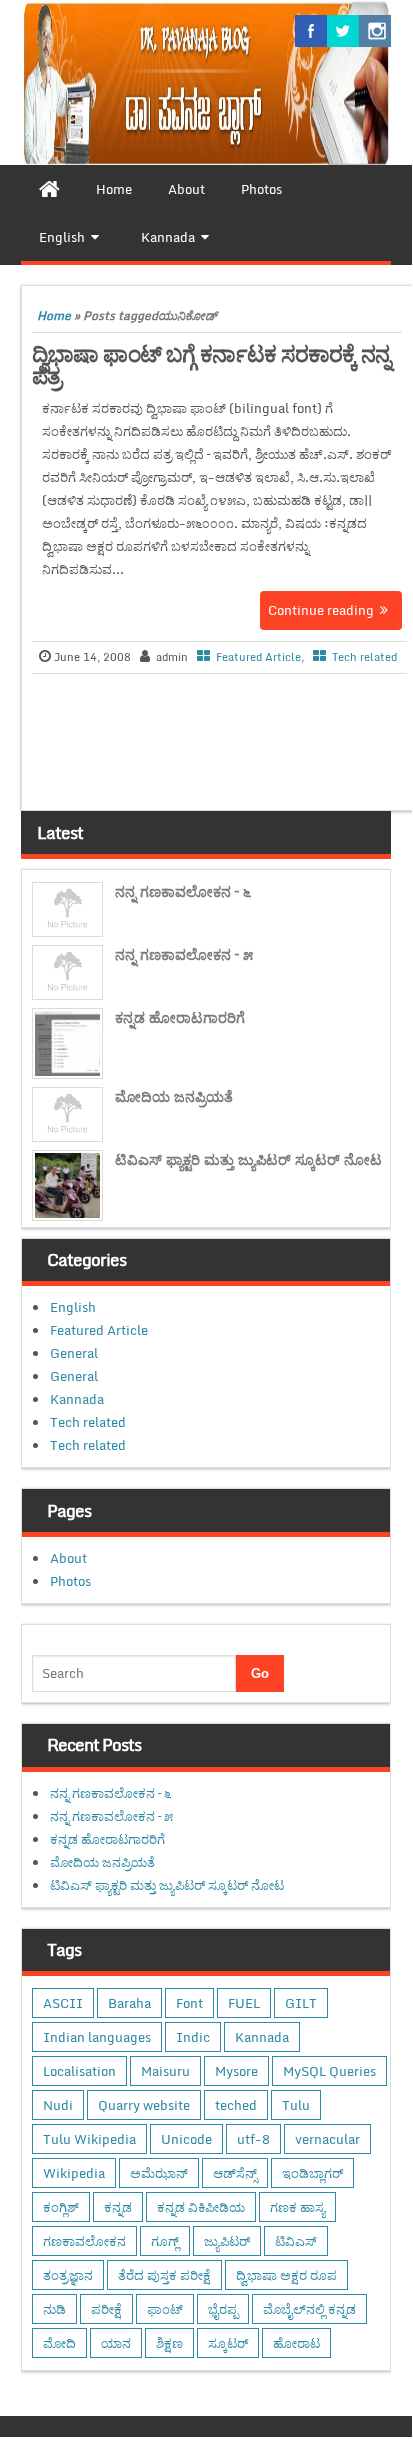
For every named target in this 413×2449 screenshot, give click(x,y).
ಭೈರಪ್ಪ (223, 2309)
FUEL (244, 2003)
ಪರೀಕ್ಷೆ (106, 2309)
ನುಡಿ (54, 2309)
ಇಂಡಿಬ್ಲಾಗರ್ (312, 2173)
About (68, 1558)
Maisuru (165, 2071)
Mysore (236, 2071)
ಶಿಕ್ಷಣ (169, 2343)
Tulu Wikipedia (89, 2139)
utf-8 (253, 2139)
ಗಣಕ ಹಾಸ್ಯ (297, 2207)
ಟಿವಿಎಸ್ (296, 2241)
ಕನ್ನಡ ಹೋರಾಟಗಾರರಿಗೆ (180, 1017)
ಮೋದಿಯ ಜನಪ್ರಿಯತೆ (174, 1096)
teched (236, 2105)
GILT (301, 2003)
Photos (70, 1581)
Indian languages (97, 2037)
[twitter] (343, 31)
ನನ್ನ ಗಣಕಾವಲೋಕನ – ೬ (183, 891)
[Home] (49, 189)
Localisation (79, 2071)
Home (54, 315)
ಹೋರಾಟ (296, 2343)
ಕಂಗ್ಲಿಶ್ (61, 2207)
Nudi (58, 2105)
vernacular (327, 2139)
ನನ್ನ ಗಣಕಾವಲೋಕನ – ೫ (184, 954)
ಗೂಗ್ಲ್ (165, 2241)
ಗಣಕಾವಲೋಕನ (84, 2241)
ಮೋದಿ (59, 2343)
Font (189, 2003)
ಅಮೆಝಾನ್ (159, 2173)
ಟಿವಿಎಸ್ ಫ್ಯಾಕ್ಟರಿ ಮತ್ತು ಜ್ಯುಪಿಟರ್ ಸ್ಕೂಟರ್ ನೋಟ (248, 1159)
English (73, 1307)
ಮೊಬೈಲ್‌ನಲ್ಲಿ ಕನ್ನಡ (309, 2309)
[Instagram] (375, 31)
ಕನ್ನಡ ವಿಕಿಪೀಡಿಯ (201, 2207)
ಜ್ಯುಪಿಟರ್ (227, 2241)
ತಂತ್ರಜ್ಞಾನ (68, 2275)
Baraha (129, 2003)
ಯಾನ (116, 2343)
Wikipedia (74, 2173)
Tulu (296, 2105)
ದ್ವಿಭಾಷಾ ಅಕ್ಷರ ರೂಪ (286, 2275)
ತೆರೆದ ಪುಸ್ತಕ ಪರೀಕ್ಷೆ (164, 2275)
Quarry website (144, 2105)
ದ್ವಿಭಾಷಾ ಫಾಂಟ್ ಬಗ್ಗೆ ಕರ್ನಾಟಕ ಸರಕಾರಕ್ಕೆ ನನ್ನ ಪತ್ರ (211, 364)
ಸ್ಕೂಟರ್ (228, 2343)
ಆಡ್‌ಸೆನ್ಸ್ (235, 2173)
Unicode (186, 2139)
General (74, 1353)
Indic (193, 2037)
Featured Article (258, 657)
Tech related (364, 657)
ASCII (63, 2003)
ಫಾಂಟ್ (165, 2309)
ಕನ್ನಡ (118, 2207)
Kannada (77, 1399)
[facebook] (311, 31)
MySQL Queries (329, 2071)
